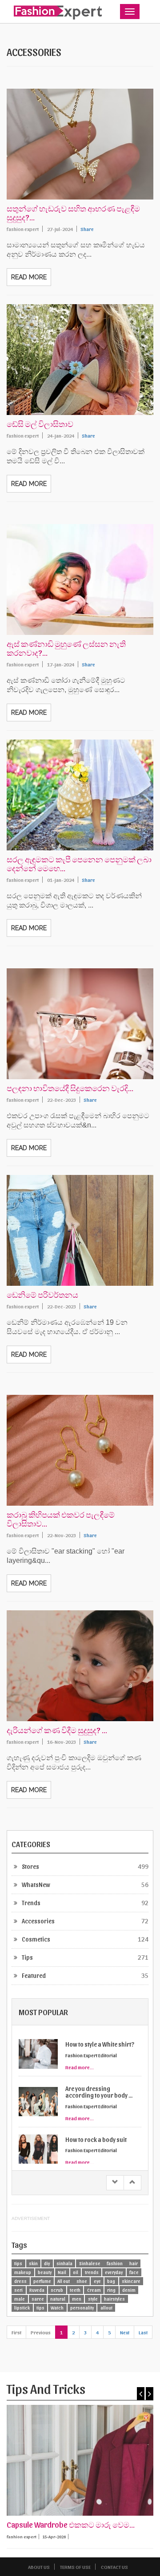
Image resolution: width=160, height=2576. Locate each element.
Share (87, 229)
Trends (31, 1903)
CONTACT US (114, 2567)
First (16, 2332)
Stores (30, 1866)
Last (143, 2332)
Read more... (80, 2067)
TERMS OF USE (75, 2567)
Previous (41, 2332)
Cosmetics (36, 1939)
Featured (34, 1975)
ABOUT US (39, 2567)
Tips (27, 1957)
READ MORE (29, 277)
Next (125, 2332)
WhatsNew (36, 1885)
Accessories (38, 1921)
